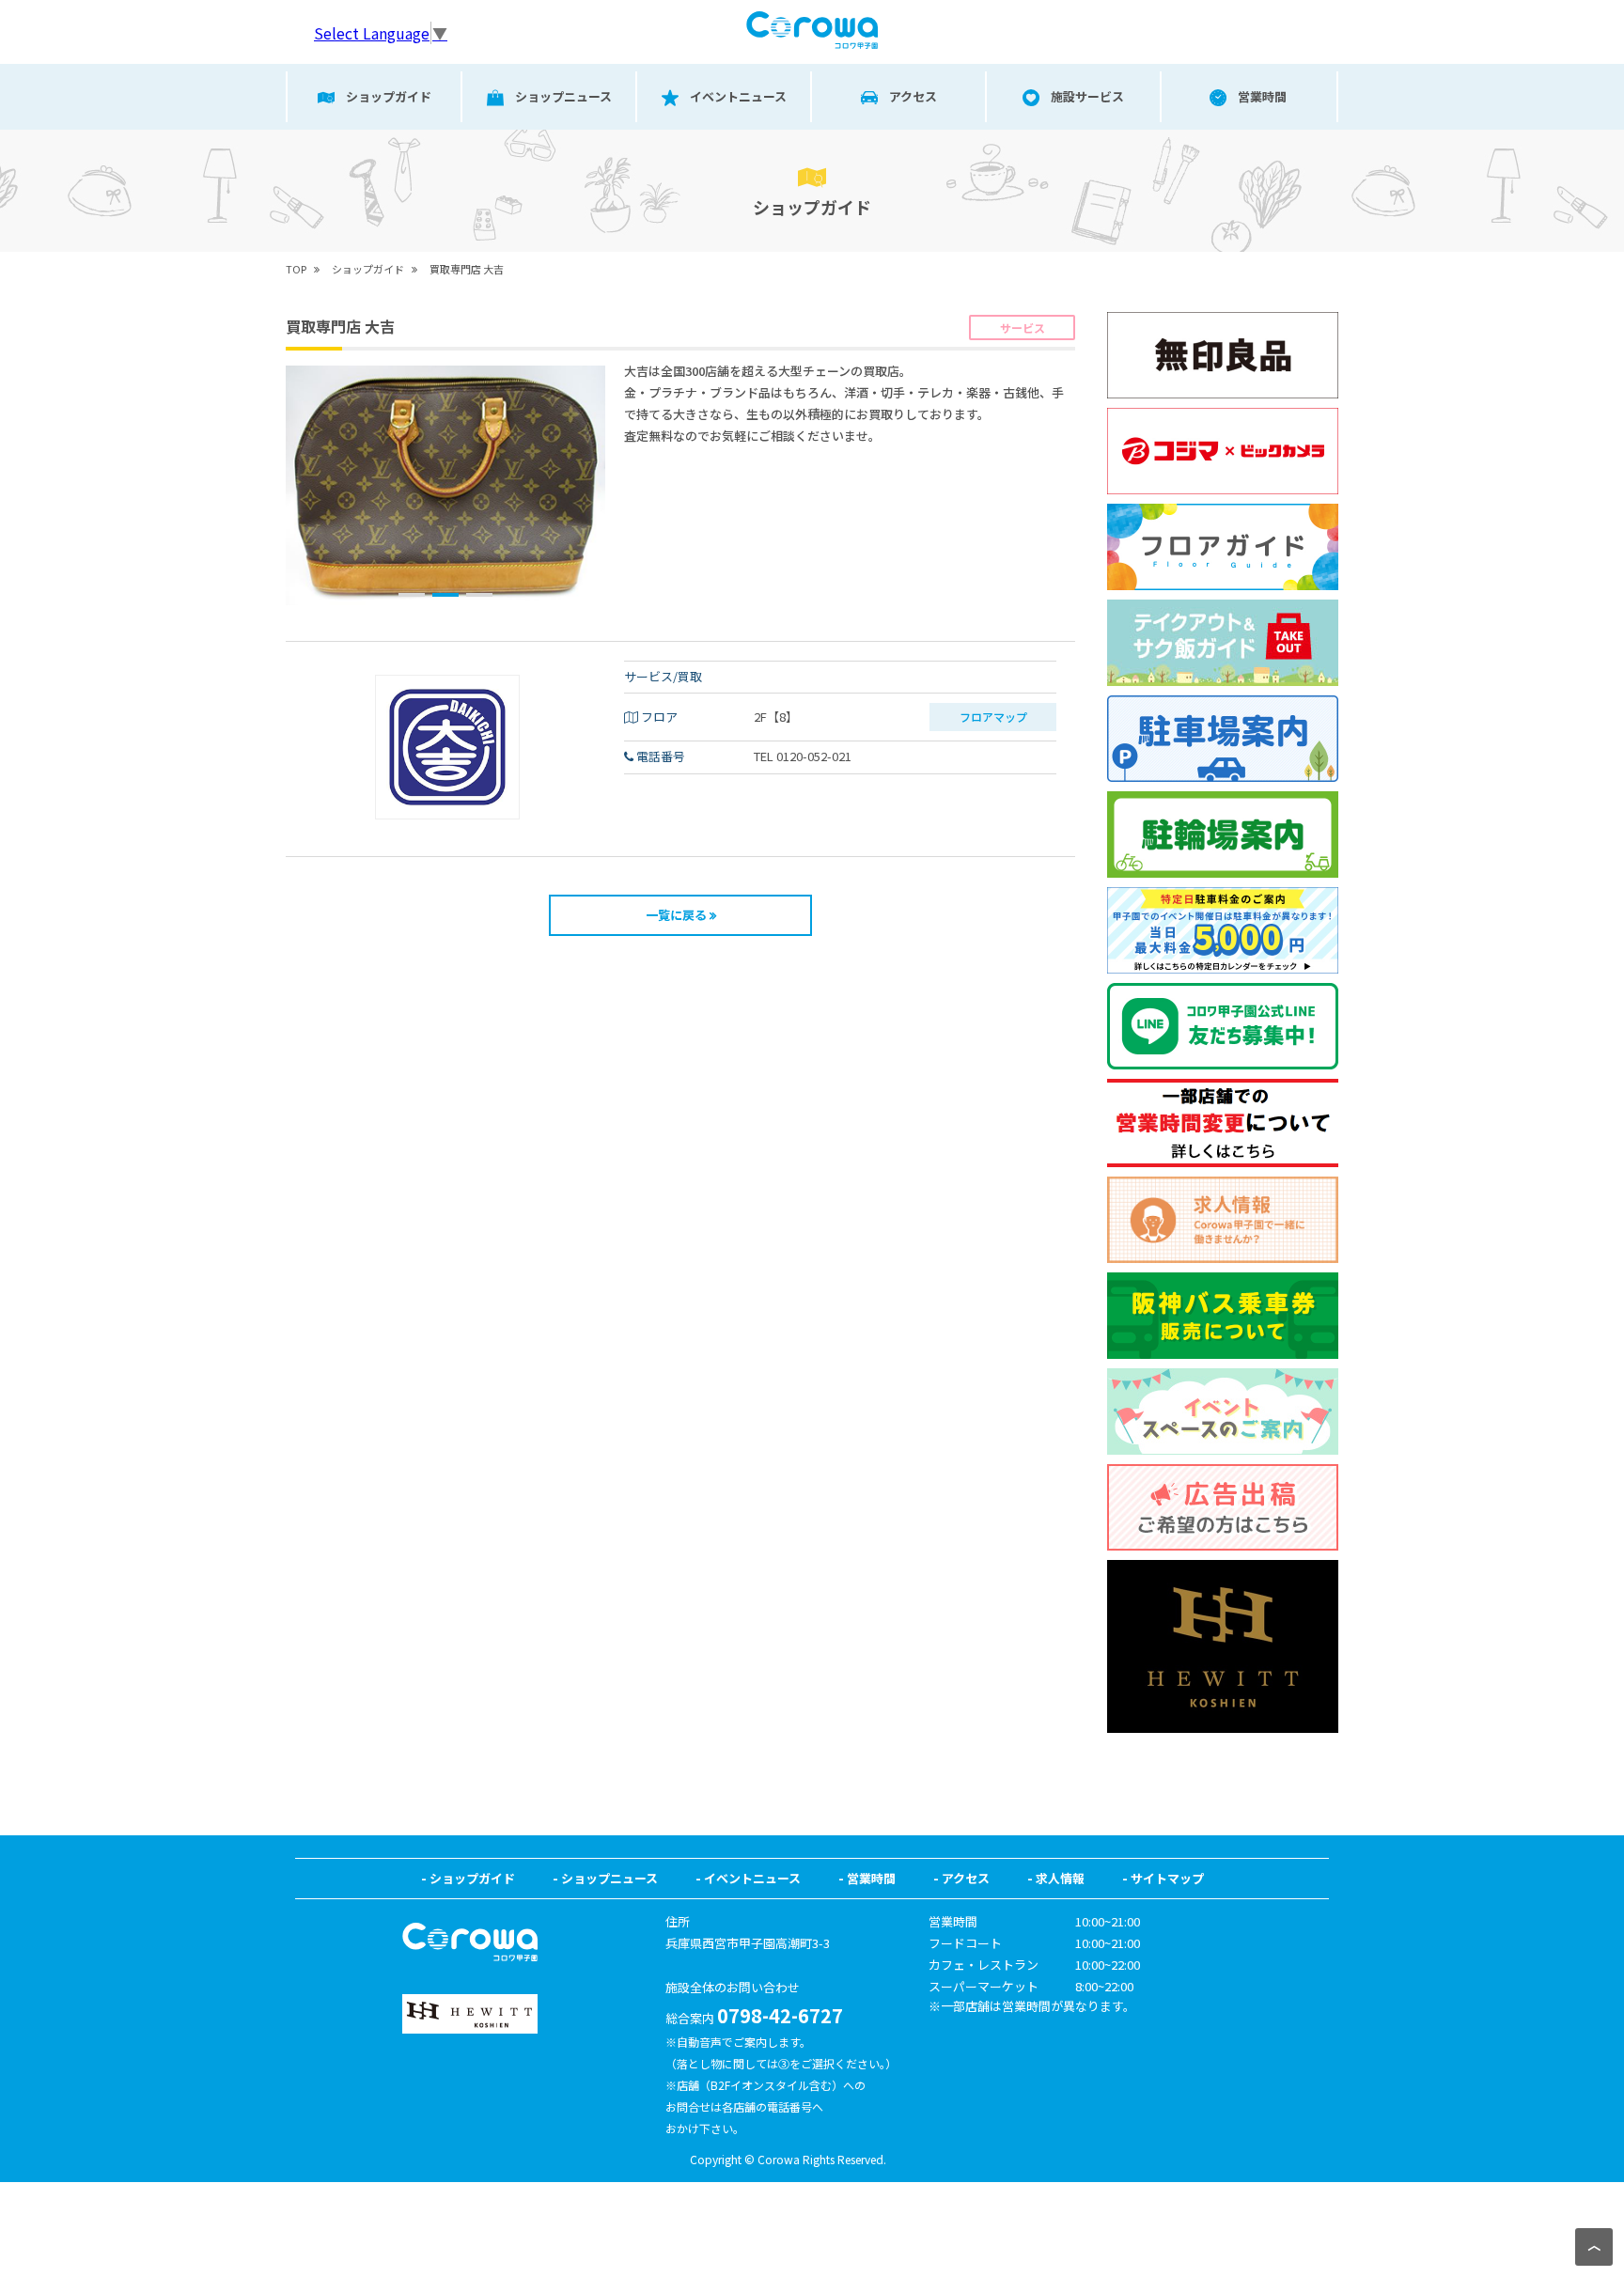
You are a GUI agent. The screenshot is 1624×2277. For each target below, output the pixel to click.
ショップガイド (472, 1878)
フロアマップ (993, 717)
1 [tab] (412, 595)
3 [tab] (479, 595)
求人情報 (1060, 1878)
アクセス (966, 1878)
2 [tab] (445, 595)
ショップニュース (609, 1878)
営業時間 (871, 1878)
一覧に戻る (676, 915)
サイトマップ (1167, 1878)
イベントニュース (752, 1878)
